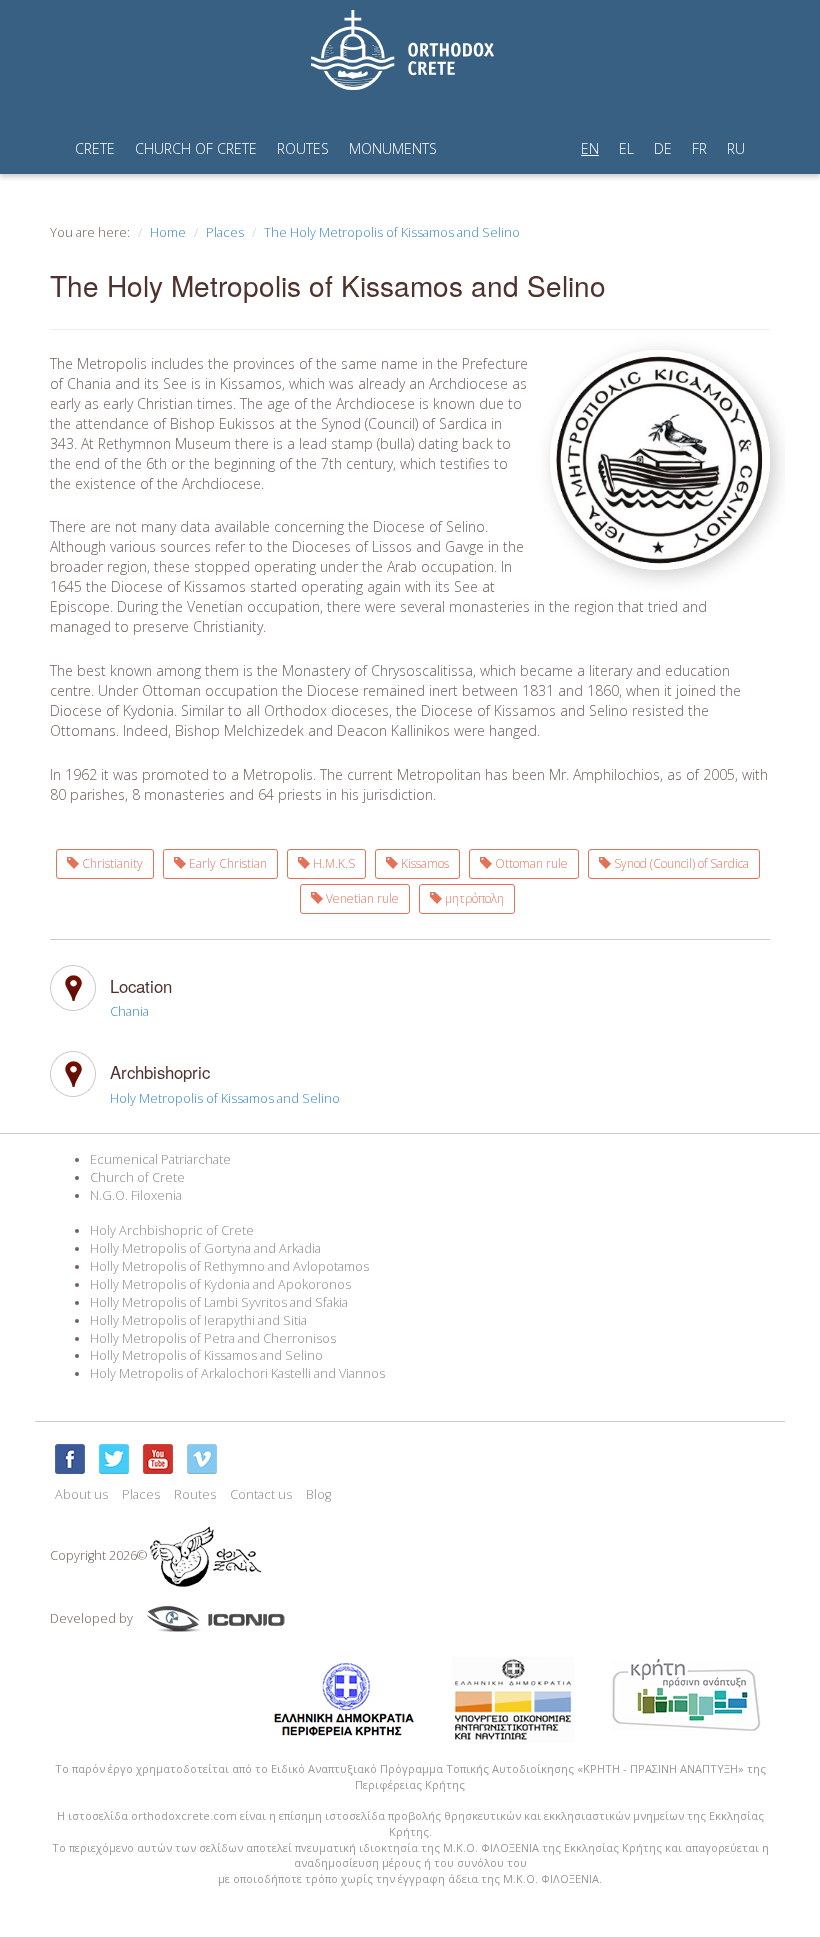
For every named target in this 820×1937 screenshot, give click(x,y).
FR (699, 148)
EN (590, 148)
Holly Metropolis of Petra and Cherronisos (213, 1338)
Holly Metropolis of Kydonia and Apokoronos (220, 1284)
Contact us (261, 1494)
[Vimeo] (202, 1459)
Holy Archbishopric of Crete (172, 1230)
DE (663, 148)
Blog (318, 1494)
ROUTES (303, 148)
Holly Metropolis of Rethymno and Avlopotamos (229, 1266)
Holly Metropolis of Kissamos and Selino (206, 1355)
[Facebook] (70, 1459)
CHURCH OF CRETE (196, 148)
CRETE (95, 148)
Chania (129, 1011)
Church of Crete (137, 1177)
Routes (195, 1494)
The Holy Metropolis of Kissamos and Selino (392, 232)
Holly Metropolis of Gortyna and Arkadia (205, 1248)
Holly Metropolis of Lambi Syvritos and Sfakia (219, 1302)
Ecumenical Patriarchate (160, 1159)
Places (225, 232)
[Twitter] (114, 1459)
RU (736, 148)
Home (168, 232)
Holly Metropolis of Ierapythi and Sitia (198, 1320)
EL (626, 148)
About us (81, 1494)
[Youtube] (158, 1459)
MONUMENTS (393, 148)
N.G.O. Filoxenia (136, 1195)
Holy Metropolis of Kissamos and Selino (225, 1098)
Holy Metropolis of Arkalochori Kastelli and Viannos (237, 1373)
